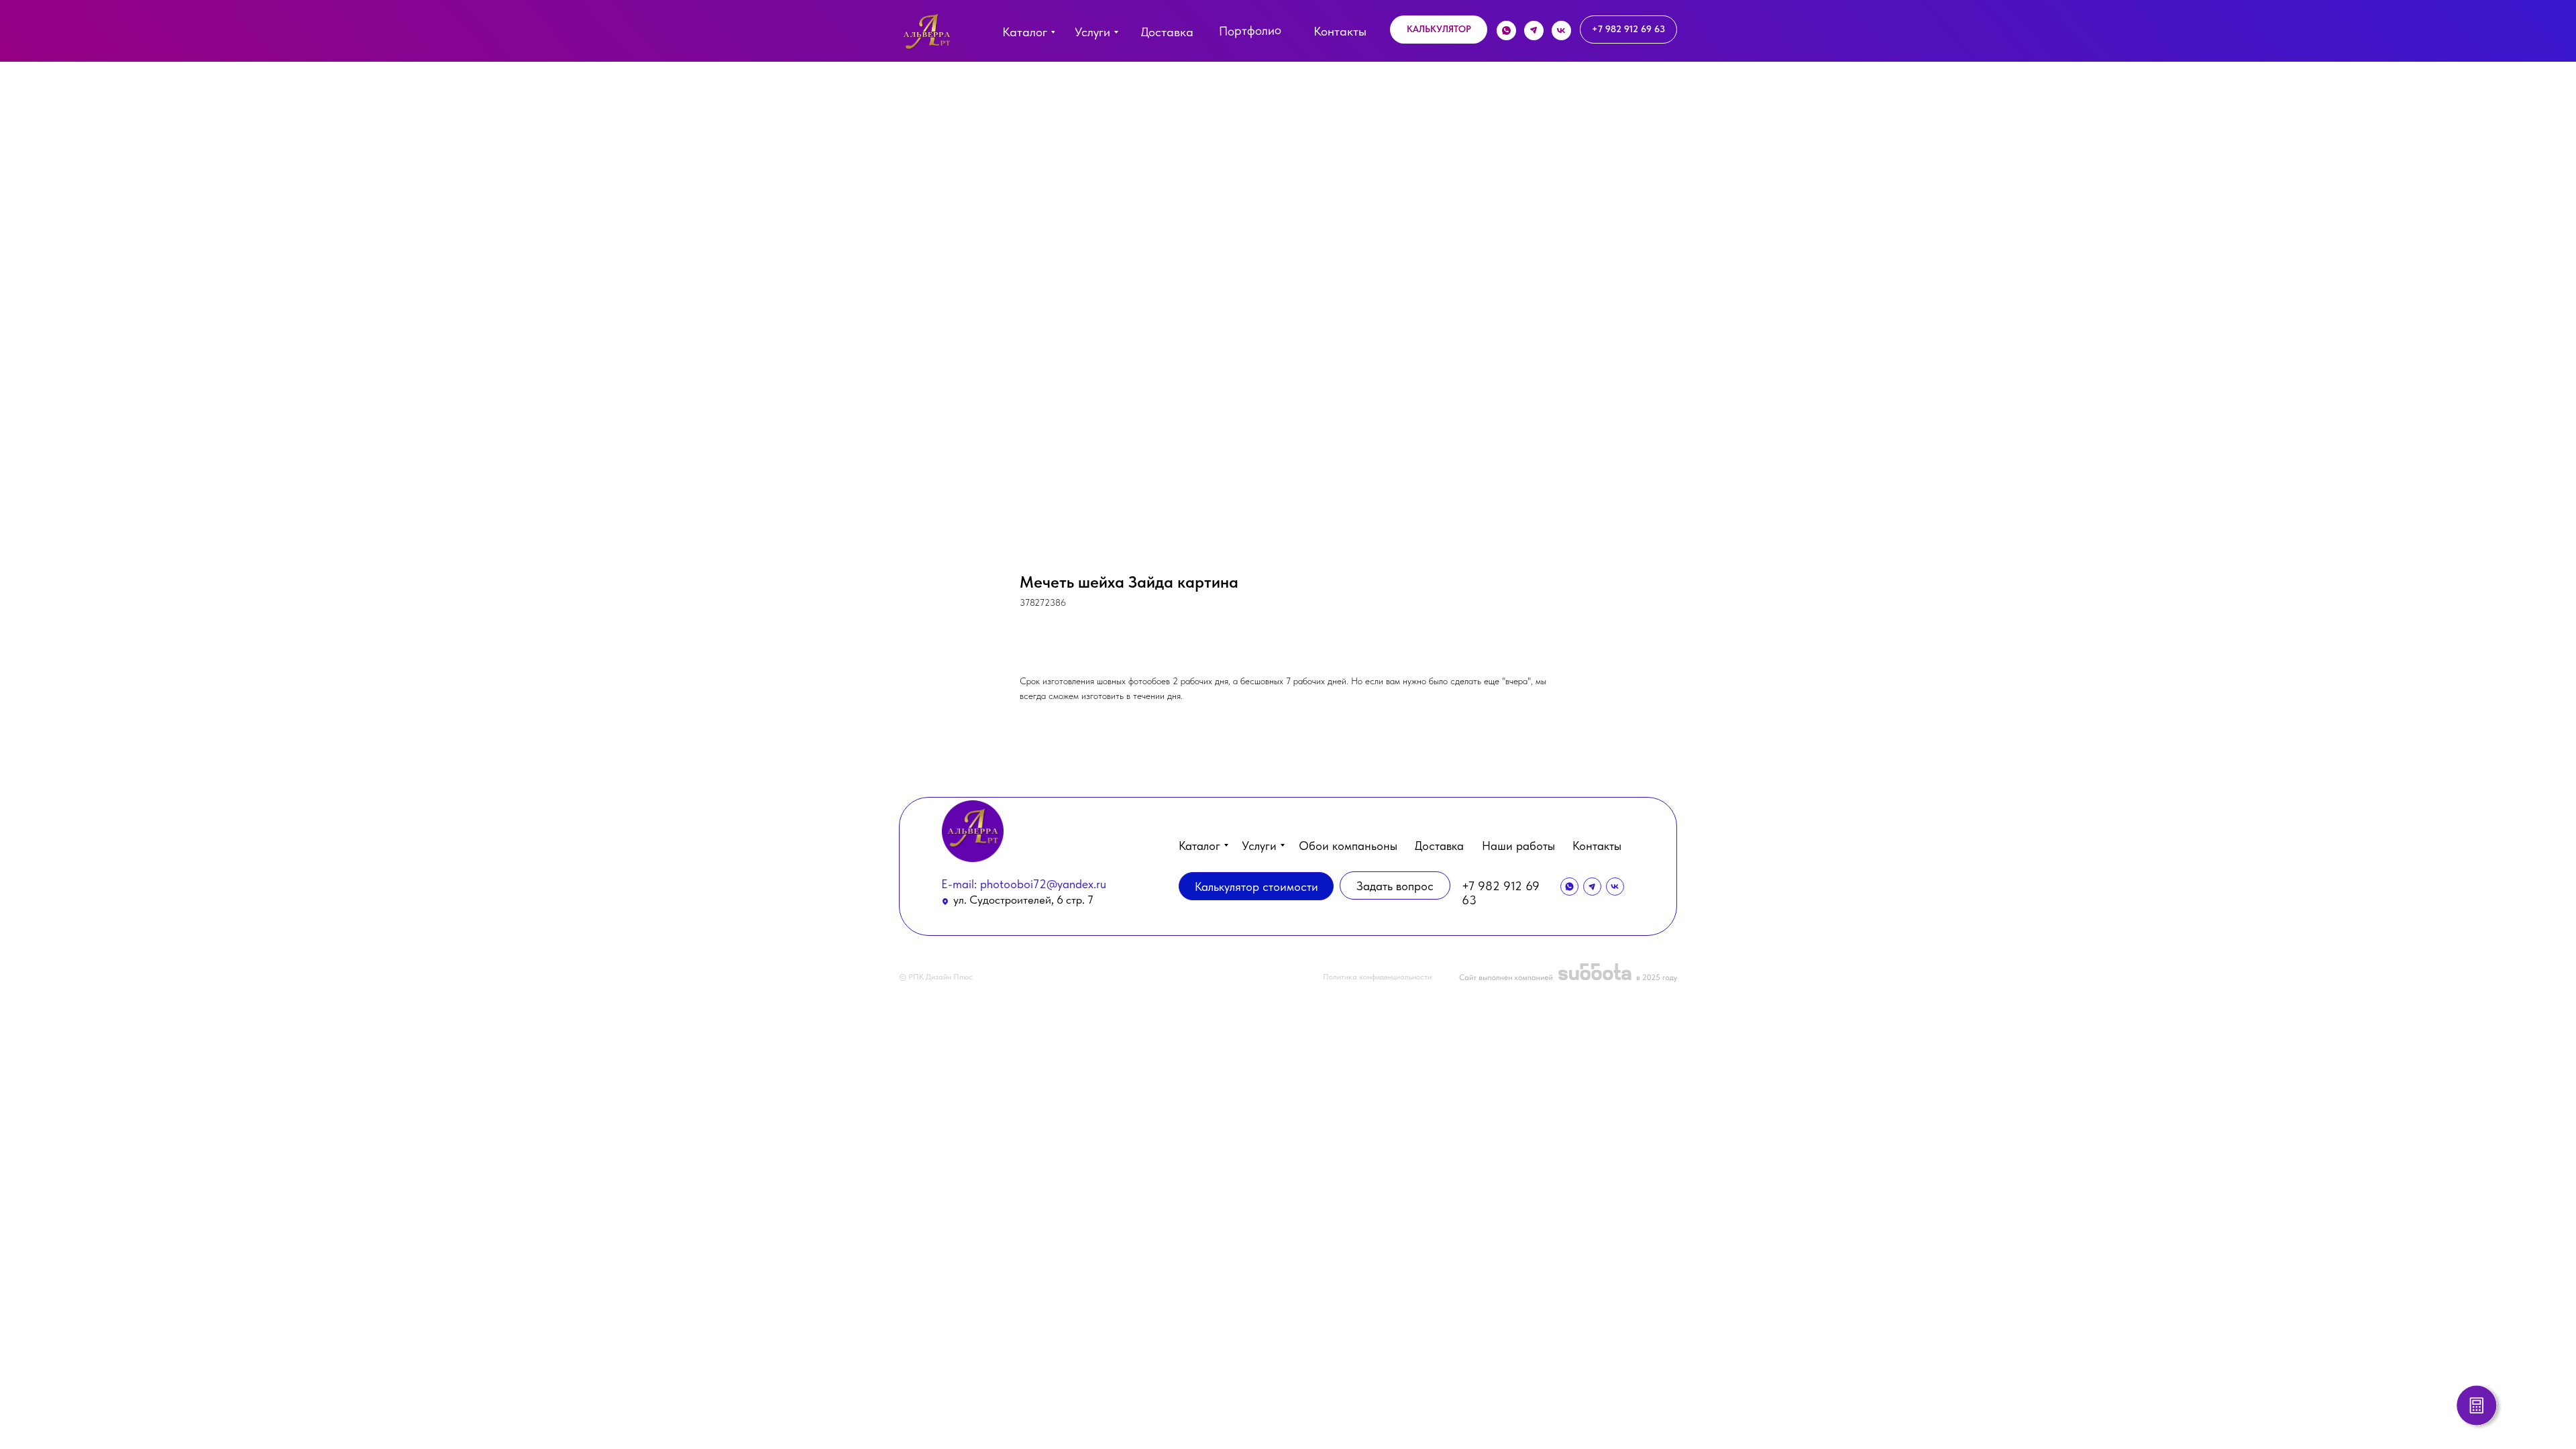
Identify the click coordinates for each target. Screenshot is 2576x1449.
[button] (1439, 30)
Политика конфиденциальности (1377, 977)
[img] (927, 35)
